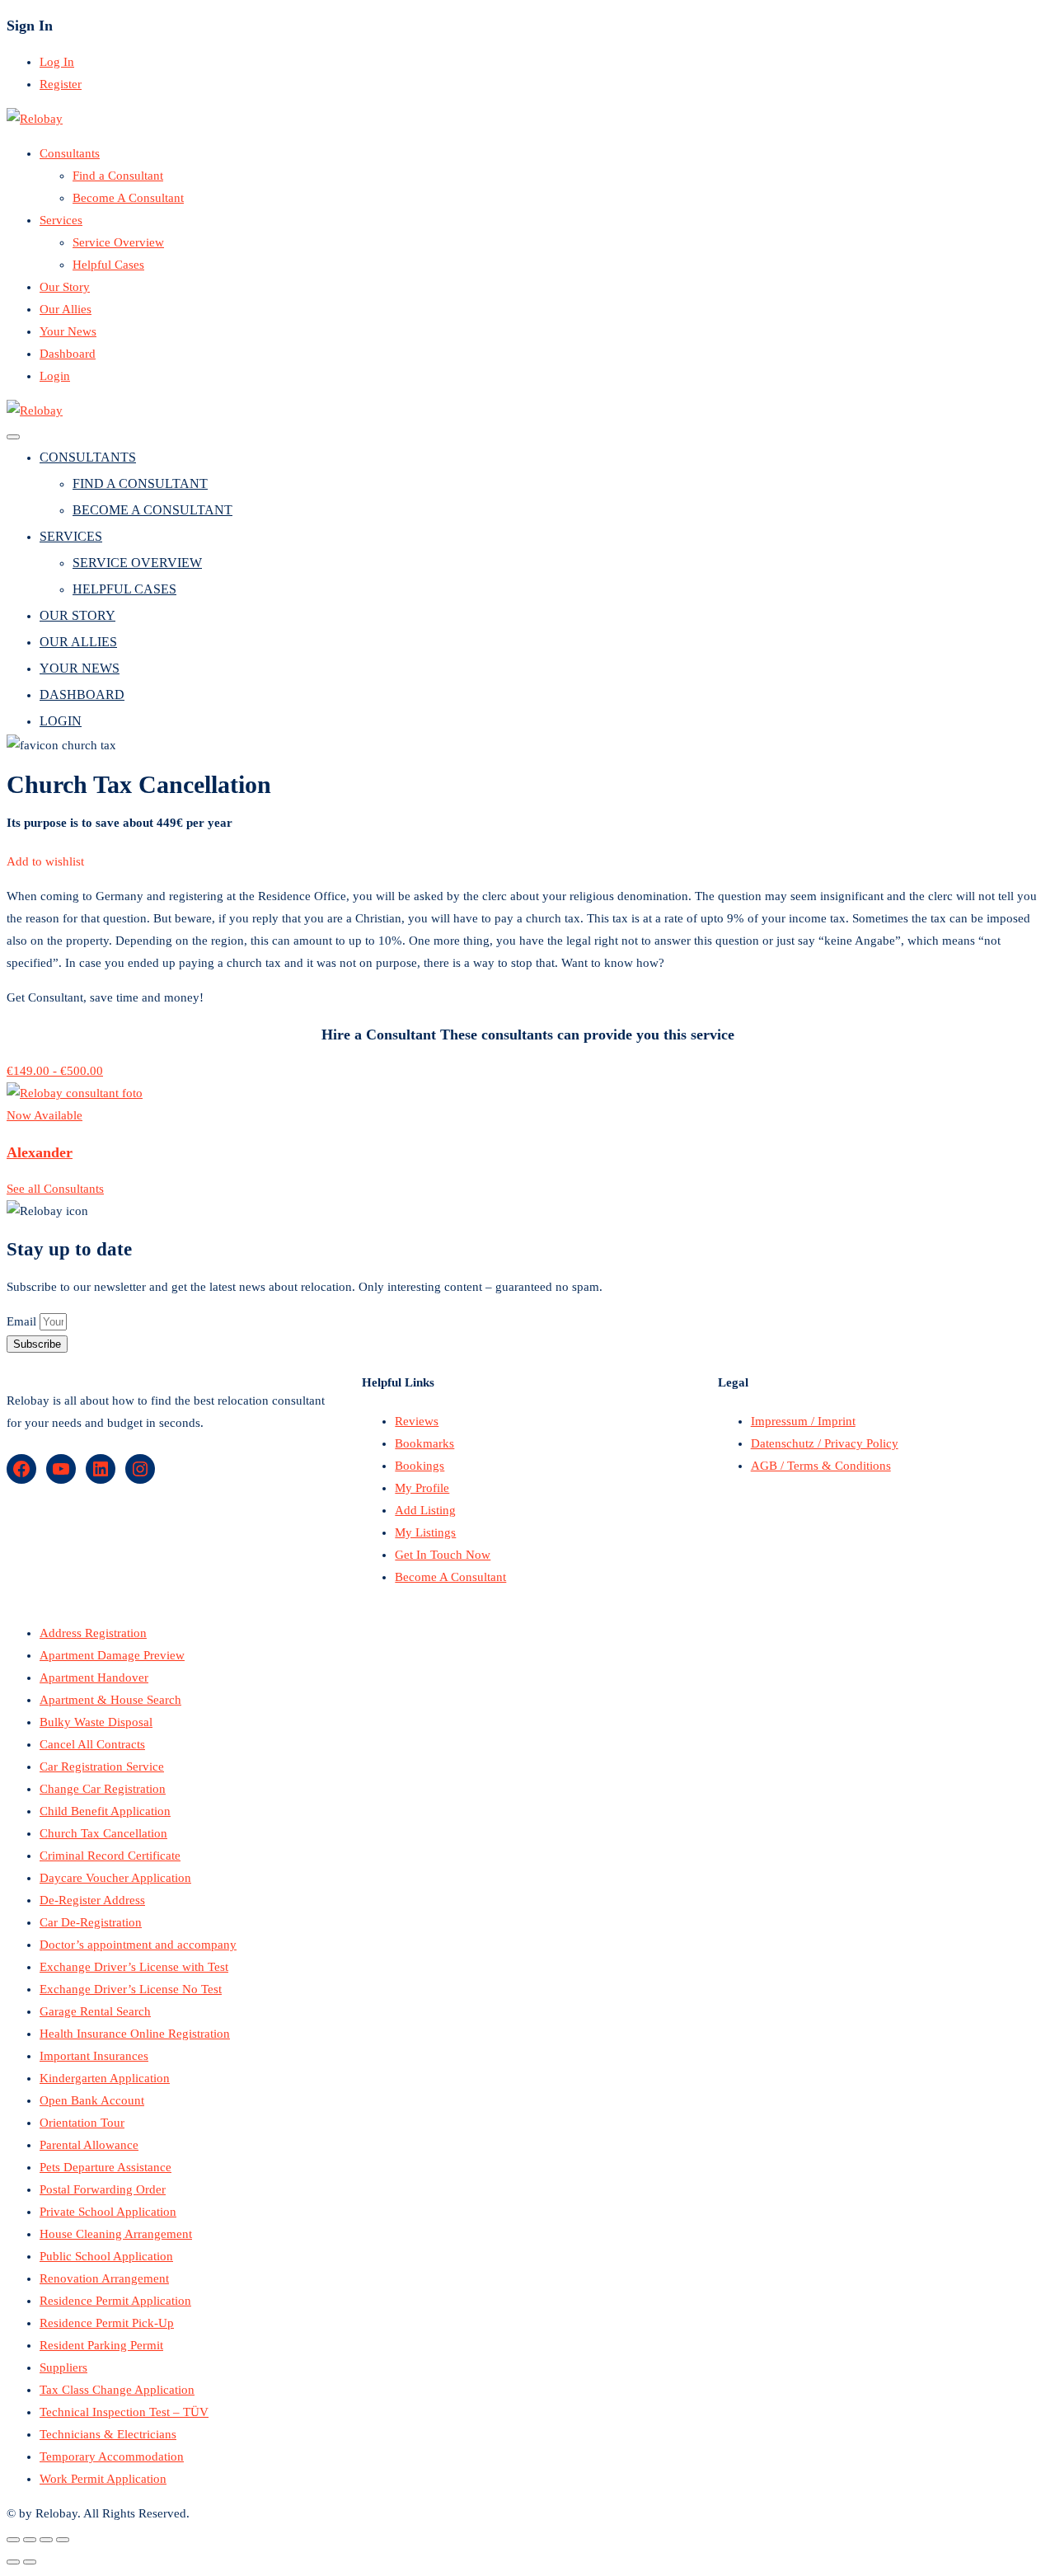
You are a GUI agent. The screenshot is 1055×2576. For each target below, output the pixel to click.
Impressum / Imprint (803, 1421)
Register (61, 84)
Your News (68, 331)
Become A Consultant (128, 198)
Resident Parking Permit (101, 2345)
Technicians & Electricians (108, 2434)
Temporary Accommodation (112, 2456)
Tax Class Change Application (117, 2390)
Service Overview (118, 242)
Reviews (417, 1421)
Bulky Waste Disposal (96, 1722)
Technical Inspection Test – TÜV (124, 2412)
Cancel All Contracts (92, 1744)
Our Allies (66, 309)
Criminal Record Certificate (110, 1856)
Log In (57, 62)
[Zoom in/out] (63, 2540)
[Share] (30, 2540)
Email (23, 1321)
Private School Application (108, 2212)
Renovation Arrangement (104, 2278)
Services (61, 220)
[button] (45, 861)
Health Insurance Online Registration (135, 2034)
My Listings (425, 1532)
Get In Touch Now (443, 1555)
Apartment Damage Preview (112, 1655)
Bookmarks (424, 1443)
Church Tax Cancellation (103, 1833)
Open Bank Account (92, 2100)
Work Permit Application (103, 2479)
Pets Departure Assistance (105, 2167)
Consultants (70, 153)
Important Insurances (94, 2056)
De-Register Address (92, 1900)
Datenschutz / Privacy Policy (825, 1443)
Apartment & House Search (110, 1700)
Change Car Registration (103, 1789)
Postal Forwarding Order (103, 2189)
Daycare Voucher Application (115, 1878)
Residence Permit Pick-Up (107, 2323)
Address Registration (93, 1633)
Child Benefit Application (105, 1811)
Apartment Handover (94, 1677)
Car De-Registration (91, 1922)
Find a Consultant (118, 176)
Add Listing (425, 1510)
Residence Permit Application (115, 2301)
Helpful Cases (108, 265)
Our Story (65, 287)
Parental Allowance (89, 2145)
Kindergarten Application (105, 2078)
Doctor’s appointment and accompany (138, 1945)
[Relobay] (35, 119)
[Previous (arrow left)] (13, 2562)
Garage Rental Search (95, 2011)
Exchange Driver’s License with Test (134, 1967)
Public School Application (106, 2256)
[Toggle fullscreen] (46, 2540)
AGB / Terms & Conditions (821, 1466)
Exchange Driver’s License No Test (131, 1989)
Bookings (420, 1466)
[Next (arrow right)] (30, 2562)
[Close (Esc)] (13, 2540)
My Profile (422, 1488)
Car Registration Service (102, 1767)
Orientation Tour (82, 2123)
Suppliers (63, 2367)
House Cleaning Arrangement (116, 2234)
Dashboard (68, 354)
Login (55, 376)
